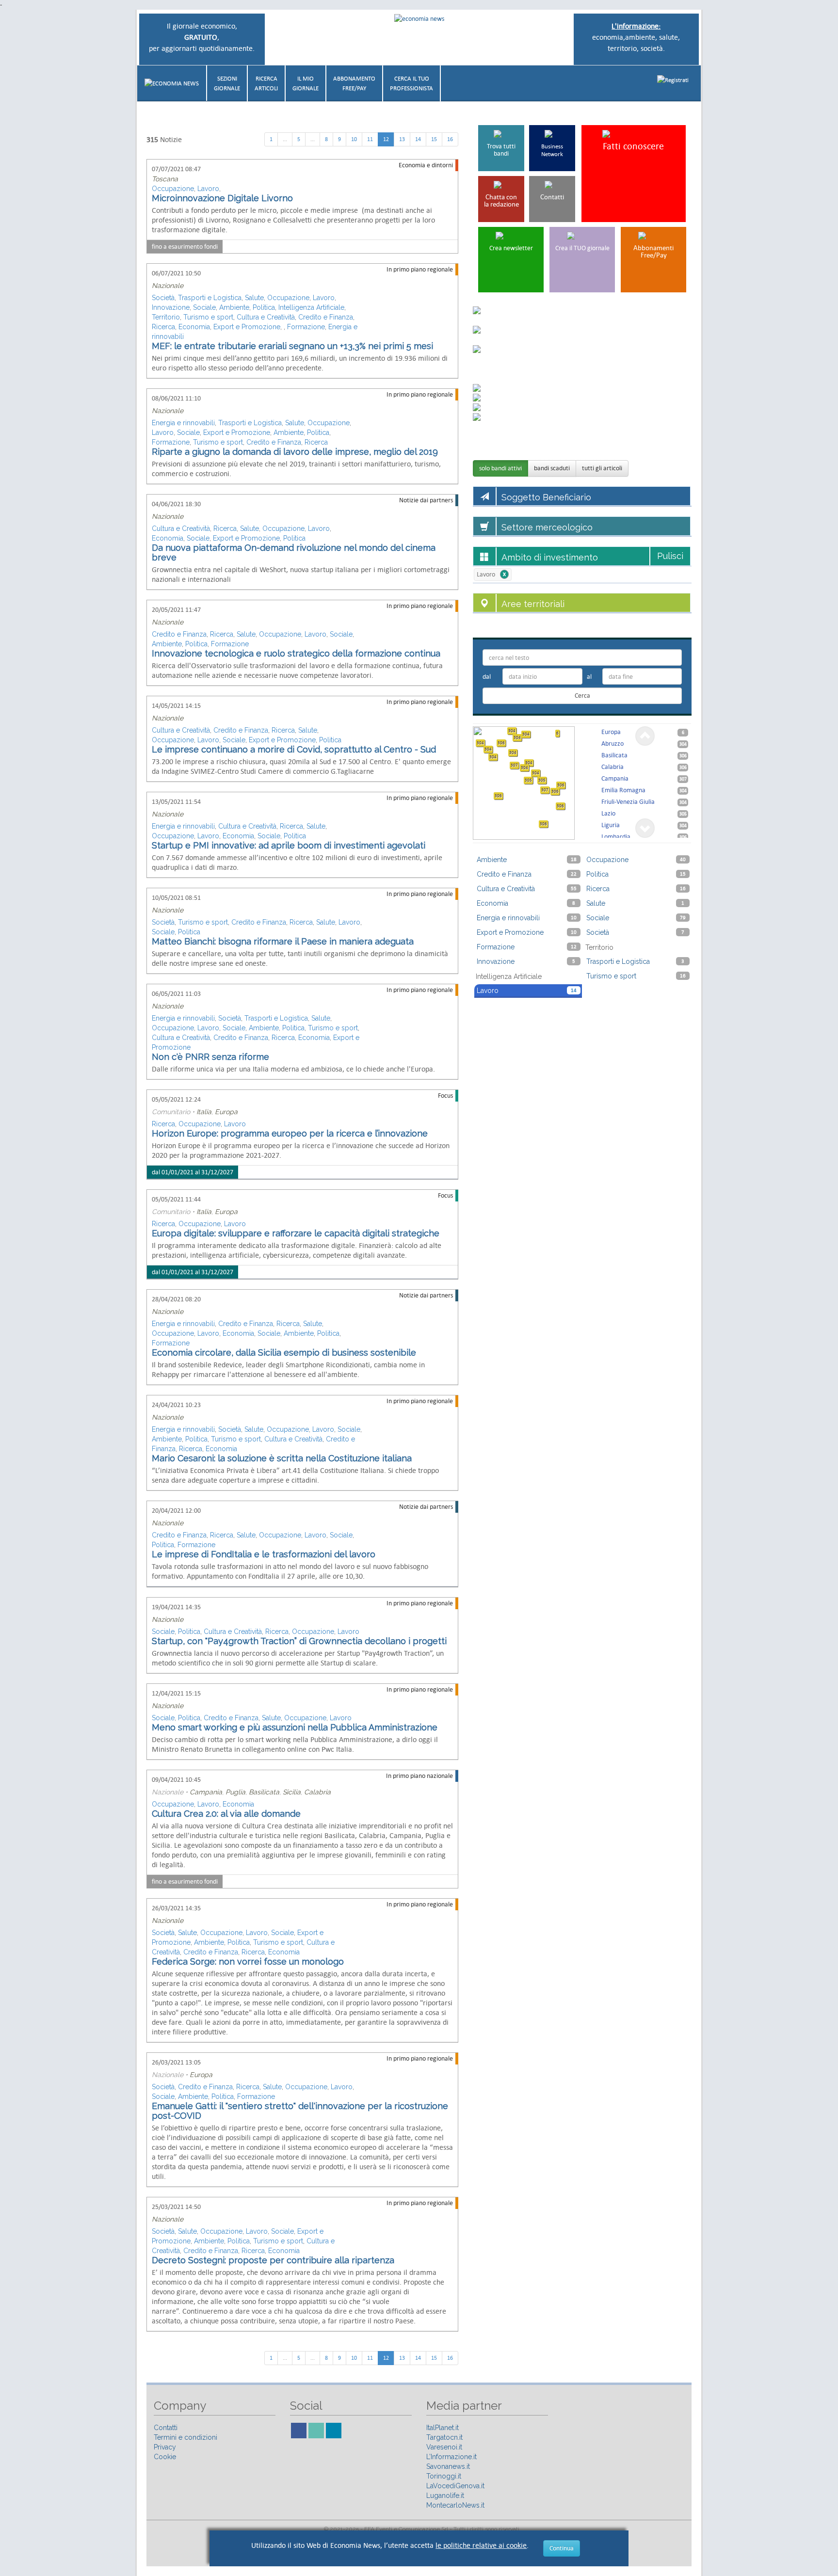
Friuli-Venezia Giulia (644, 802)
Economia (194, 327)
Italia (204, 1112)
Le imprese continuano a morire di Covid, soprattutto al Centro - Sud (294, 749)
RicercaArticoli (266, 83)
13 (402, 139)
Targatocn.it (444, 2437)
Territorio (166, 317)
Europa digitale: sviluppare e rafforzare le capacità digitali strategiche (296, 1233)
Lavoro (208, 189)
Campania (206, 1792)
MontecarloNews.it (455, 2505)
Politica (264, 307)
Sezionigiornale (227, 83)
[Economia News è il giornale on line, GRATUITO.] (419, 18)
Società (163, 298)
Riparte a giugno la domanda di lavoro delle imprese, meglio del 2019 (295, 452)
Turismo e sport (208, 317)
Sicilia (292, 1792)
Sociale (204, 307)
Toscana (165, 179)
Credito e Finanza (326, 317)
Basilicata (264, 1792)
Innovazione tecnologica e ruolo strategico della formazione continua (296, 653)
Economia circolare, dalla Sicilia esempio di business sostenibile (284, 1352)
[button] (673, 80)
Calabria (317, 1792)
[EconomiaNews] (172, 83)
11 (370, 139)
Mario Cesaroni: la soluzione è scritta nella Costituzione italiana (282, 1458)
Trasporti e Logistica (210, 298)
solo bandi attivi (500, 468)
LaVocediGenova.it (455, 2486)
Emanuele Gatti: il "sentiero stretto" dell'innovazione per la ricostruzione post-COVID (300, 2111)
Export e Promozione (247, 327)
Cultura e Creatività (266, 317)
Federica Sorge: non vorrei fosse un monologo (248, 1961)
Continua (562, 2548)
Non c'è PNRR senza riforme (210, 1057)
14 (418, 139)
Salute (254, 298)
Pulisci (670, 556)
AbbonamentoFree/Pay (354, 83)
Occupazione (173, 189)
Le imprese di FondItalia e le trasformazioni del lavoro (264, 1554)
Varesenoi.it (444, 2447)
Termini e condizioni (185, 2437)
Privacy (165, 2447)
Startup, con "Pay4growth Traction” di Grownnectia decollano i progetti (299, 1641)
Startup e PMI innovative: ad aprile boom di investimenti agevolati (289, 845)
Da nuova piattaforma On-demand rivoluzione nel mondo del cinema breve (294, 552)
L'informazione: (636, 26)
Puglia (235, 1792)
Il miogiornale (306, 83)
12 (386, 139)
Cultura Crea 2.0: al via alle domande (226, 1814)
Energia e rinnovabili (183, 423)
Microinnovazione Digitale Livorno (222, 198)
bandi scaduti (552, 468)
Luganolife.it (445, 2496)
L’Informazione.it (451, 2457)
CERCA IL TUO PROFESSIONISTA (411, 83)
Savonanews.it (448, 2466)
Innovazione (171, 307)
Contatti (166, 2428)
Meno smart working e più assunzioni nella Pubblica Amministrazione (295, 1727)
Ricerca (163, 327)
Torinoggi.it (444, 2476)
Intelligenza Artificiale (311, 307)
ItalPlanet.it (443, 2428)
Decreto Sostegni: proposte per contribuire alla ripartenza (273, 2260)
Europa (226, 1112)
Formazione (306, 327)
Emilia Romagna (644, 790)
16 (450, 139)
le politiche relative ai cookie (481, 2545)
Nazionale (168, 286)
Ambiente (234, 307)
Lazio (644, 813)
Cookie (165, 2457)
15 (434, 139)
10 (354, 139)
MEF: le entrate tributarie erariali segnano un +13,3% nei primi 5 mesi (292, 346)
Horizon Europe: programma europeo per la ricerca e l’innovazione (290, 1133)
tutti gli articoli (602, 468)
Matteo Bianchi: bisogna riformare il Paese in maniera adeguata (283, 941)
